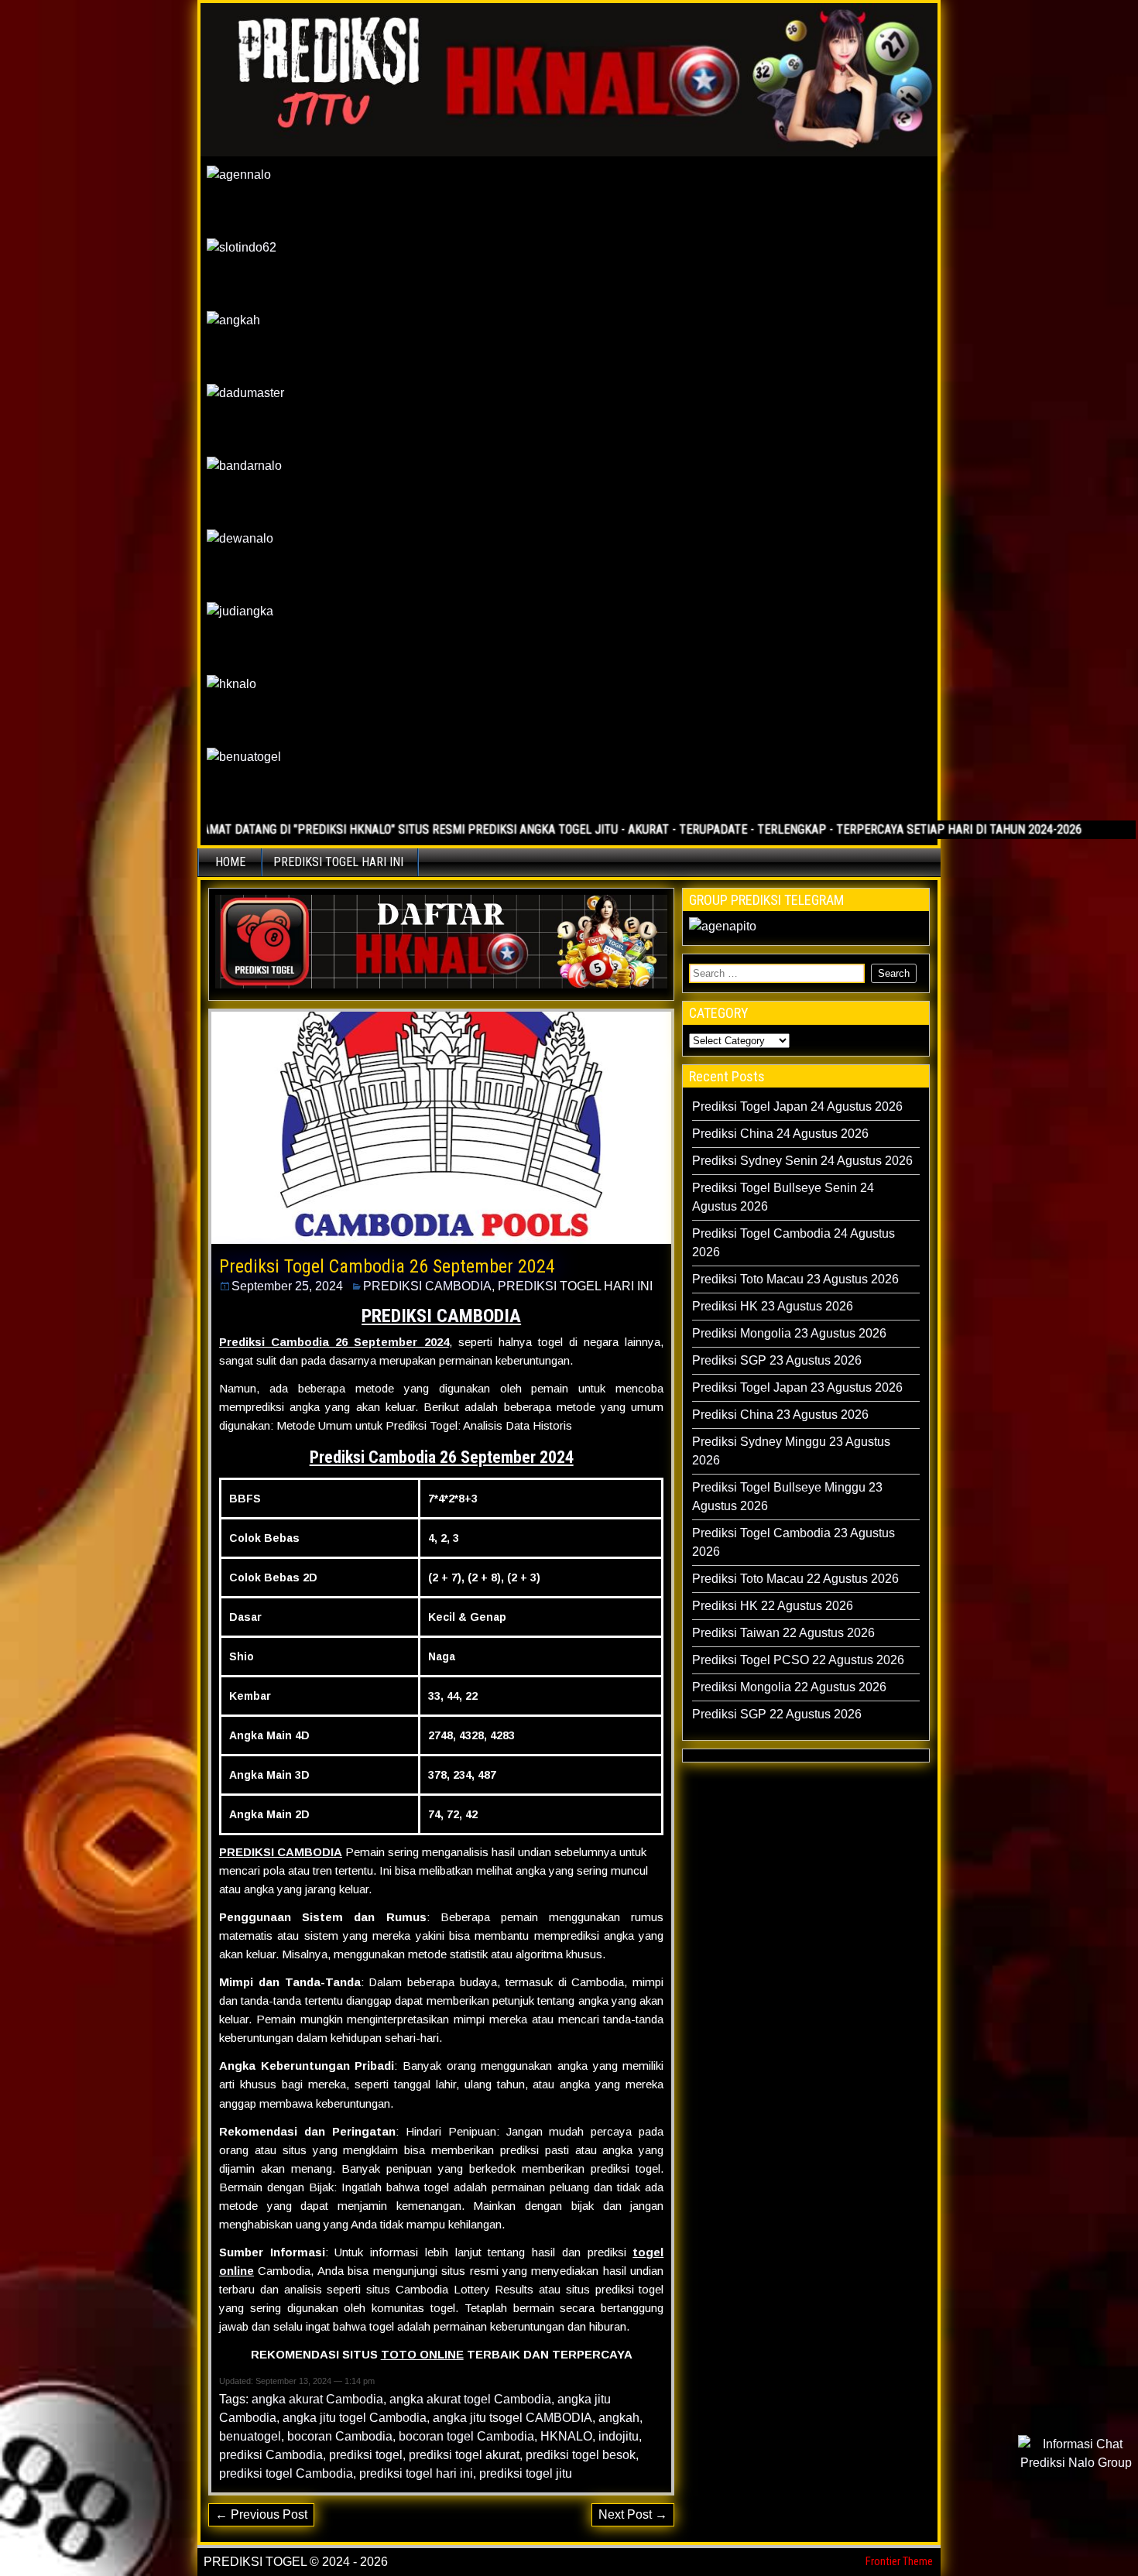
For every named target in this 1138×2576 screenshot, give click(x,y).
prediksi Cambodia (271, 2455)
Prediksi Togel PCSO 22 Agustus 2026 (798, 1660)
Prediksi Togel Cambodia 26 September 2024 (387, 1266)
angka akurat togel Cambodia (470, 2399)
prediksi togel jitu (526, 2473)
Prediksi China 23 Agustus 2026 (780, 1415)
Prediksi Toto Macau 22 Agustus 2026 (795, 1579)
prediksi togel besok (581, 2455)
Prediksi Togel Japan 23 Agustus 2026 (797, 1387)
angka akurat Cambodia (317, 2399)
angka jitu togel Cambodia (355, 2418)
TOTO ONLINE (422, 2354)
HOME (230, 862)
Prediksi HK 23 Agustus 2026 (773, 1306)
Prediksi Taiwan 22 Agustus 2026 (783, 1633)
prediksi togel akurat (464, 2455)
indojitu (619, 2436)
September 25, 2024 (287, 1286)
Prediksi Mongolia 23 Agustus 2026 (789, 1333)
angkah (619, 2418)
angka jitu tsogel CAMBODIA (512, 2418)
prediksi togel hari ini (416, 2473)
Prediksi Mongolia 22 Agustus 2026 (789, 1687)
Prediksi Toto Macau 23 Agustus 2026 (795, 1279)
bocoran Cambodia (340, 2436)
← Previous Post (261, 2514)
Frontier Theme (899, 2561)
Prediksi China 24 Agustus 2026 (780, 1134)
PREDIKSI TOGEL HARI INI (338, 862)
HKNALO (566, 2436)
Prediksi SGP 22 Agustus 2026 (777, 1714)
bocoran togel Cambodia (466, 2436)
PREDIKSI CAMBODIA (427, 1286)
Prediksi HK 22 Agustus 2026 (773, 1606)
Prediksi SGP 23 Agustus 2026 (777, 1360)
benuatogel (250, 2436)
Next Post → (633, 2514)
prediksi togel (366, 2455)
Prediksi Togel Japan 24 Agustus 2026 (797, 1106)
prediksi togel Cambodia (286, 2473)
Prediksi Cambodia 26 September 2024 (334, 1342)
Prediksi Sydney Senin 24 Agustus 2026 (802, 1161)
